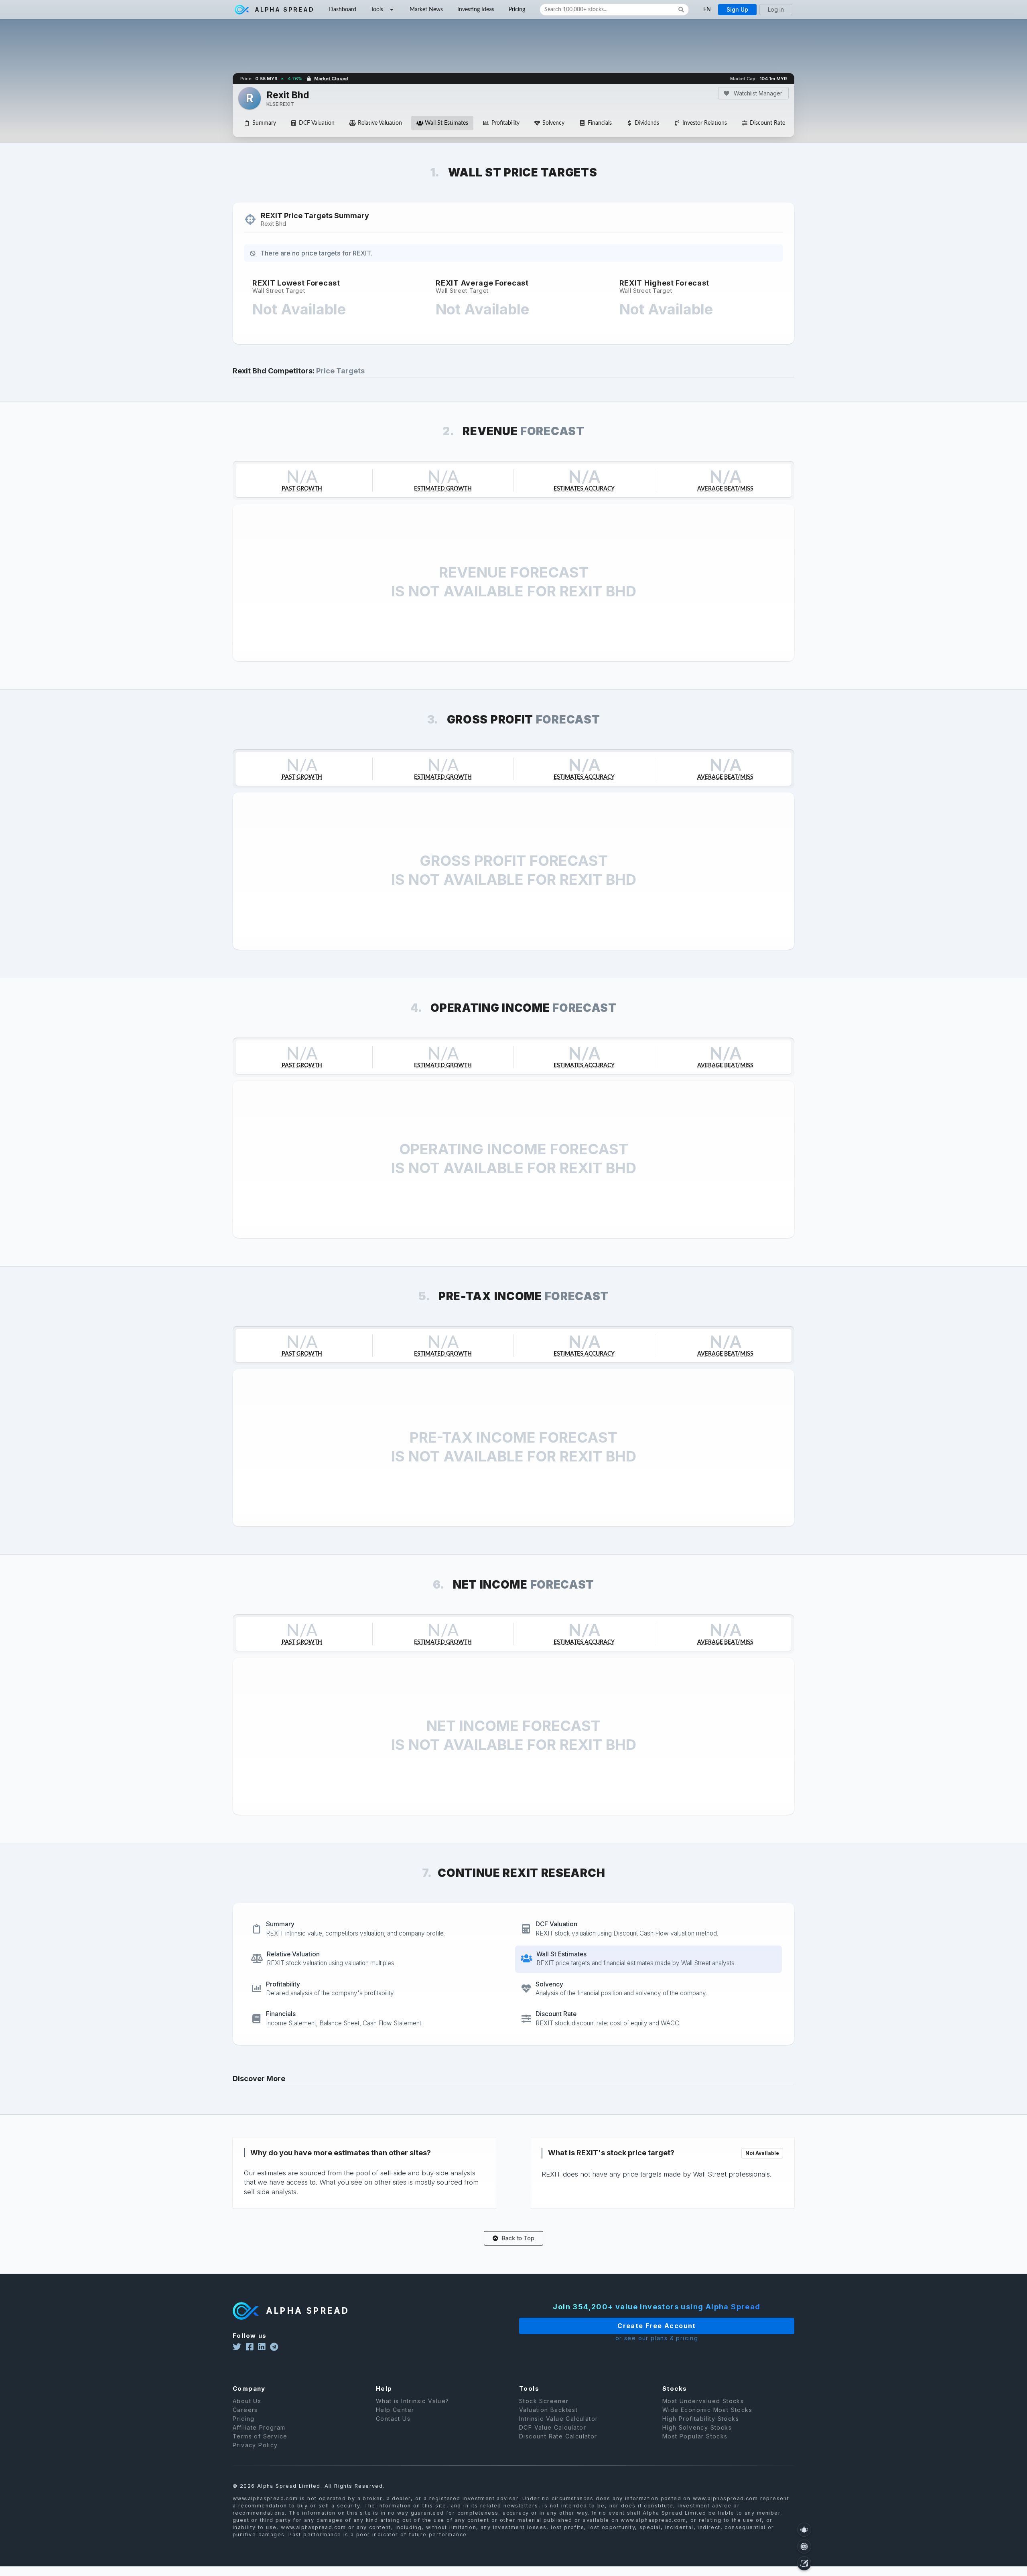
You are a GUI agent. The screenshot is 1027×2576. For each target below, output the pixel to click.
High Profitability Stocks (701, 2419)
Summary (264, 123)
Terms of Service (260, 2436)
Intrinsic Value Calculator (558, 2419)
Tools (377, 10)
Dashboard (343, 10)
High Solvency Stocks (697, 2427)
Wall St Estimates (447, 123)
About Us (247, 2401)
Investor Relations (705, 123)
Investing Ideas (476, 10)
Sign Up (737, 9)
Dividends (647, 123)
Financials (600, 123)
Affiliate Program (259, 2427)
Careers (245, 2410)
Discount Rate (767, 123)
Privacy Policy (255, 2445)
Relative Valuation (380, 123)
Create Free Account (657, 2326)
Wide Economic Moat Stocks (707, 2410)
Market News (426, 10)
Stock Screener (544, 2401)
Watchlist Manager (757, 93)
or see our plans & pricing (657, 2338)
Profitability (505, 123)
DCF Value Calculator (553, 2427)
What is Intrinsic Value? (413, 2401)
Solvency (553, 123)
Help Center (395, 2410)
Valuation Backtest (548, 2410)
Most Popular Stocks (695, 2436)
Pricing (517, 10)
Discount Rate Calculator (558, 2436)
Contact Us (393, 2419)
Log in (776, 9)
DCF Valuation (317, 123)
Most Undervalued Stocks (703, 2401)
